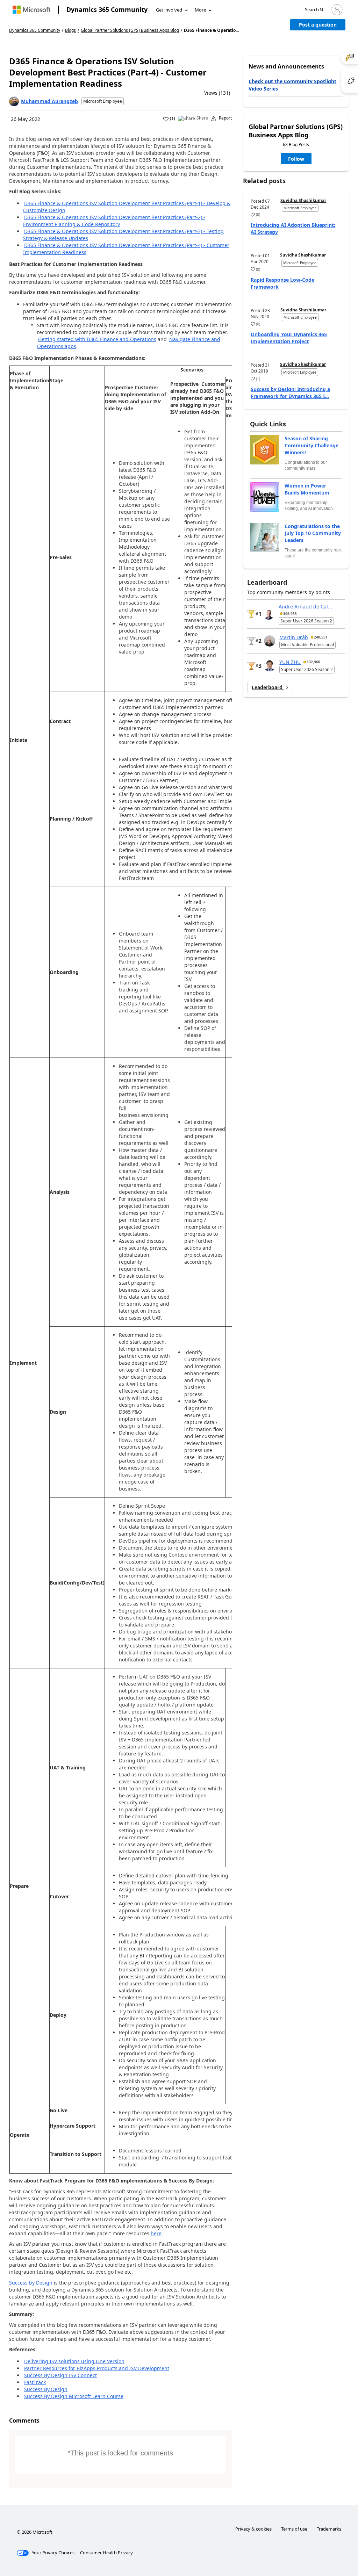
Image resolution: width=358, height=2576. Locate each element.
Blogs (70, 30)
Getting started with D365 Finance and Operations (97, 339)
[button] (314, 10)
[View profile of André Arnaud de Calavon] (269, 614)
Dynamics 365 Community (107, 9)
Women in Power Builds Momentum (307, 489)
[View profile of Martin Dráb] (270, 641)
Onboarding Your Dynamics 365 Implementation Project (289, 338)
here (156, 2233)
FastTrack (35, 2382)
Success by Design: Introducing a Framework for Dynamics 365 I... (290, 393)
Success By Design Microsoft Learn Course (74, 2396)
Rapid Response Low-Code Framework (282, 283)
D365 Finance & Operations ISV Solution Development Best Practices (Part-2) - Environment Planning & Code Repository (114, 221)
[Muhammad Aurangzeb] (14, 101)
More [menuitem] (200, 10)
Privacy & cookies (253, 2529)
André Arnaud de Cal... (305, 607)
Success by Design (31, 2283)
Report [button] (225, 118)
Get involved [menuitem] (169, 10)
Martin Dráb (294, 637)
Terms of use (294, 2529)
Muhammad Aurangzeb (49, 101)
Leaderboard (268, 687)
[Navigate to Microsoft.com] (31, 10)
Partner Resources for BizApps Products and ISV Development (97, 2368)
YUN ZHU (290, 662)
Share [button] (202, 118)
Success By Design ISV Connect (60, 2375)
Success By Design (46, 2389)
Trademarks (329, 2529)
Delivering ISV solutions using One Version (74, 2361)
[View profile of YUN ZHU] (270, 666)
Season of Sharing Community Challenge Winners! (312, 445)
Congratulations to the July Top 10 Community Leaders (313, 533)
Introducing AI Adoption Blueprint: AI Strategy (293, 228)
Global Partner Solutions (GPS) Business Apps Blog (130, 30)
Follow (296, 159)
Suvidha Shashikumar (303, 200)
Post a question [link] (318, 25)
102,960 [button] (313, 662)
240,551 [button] (321, 637)
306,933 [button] (290, 614)
